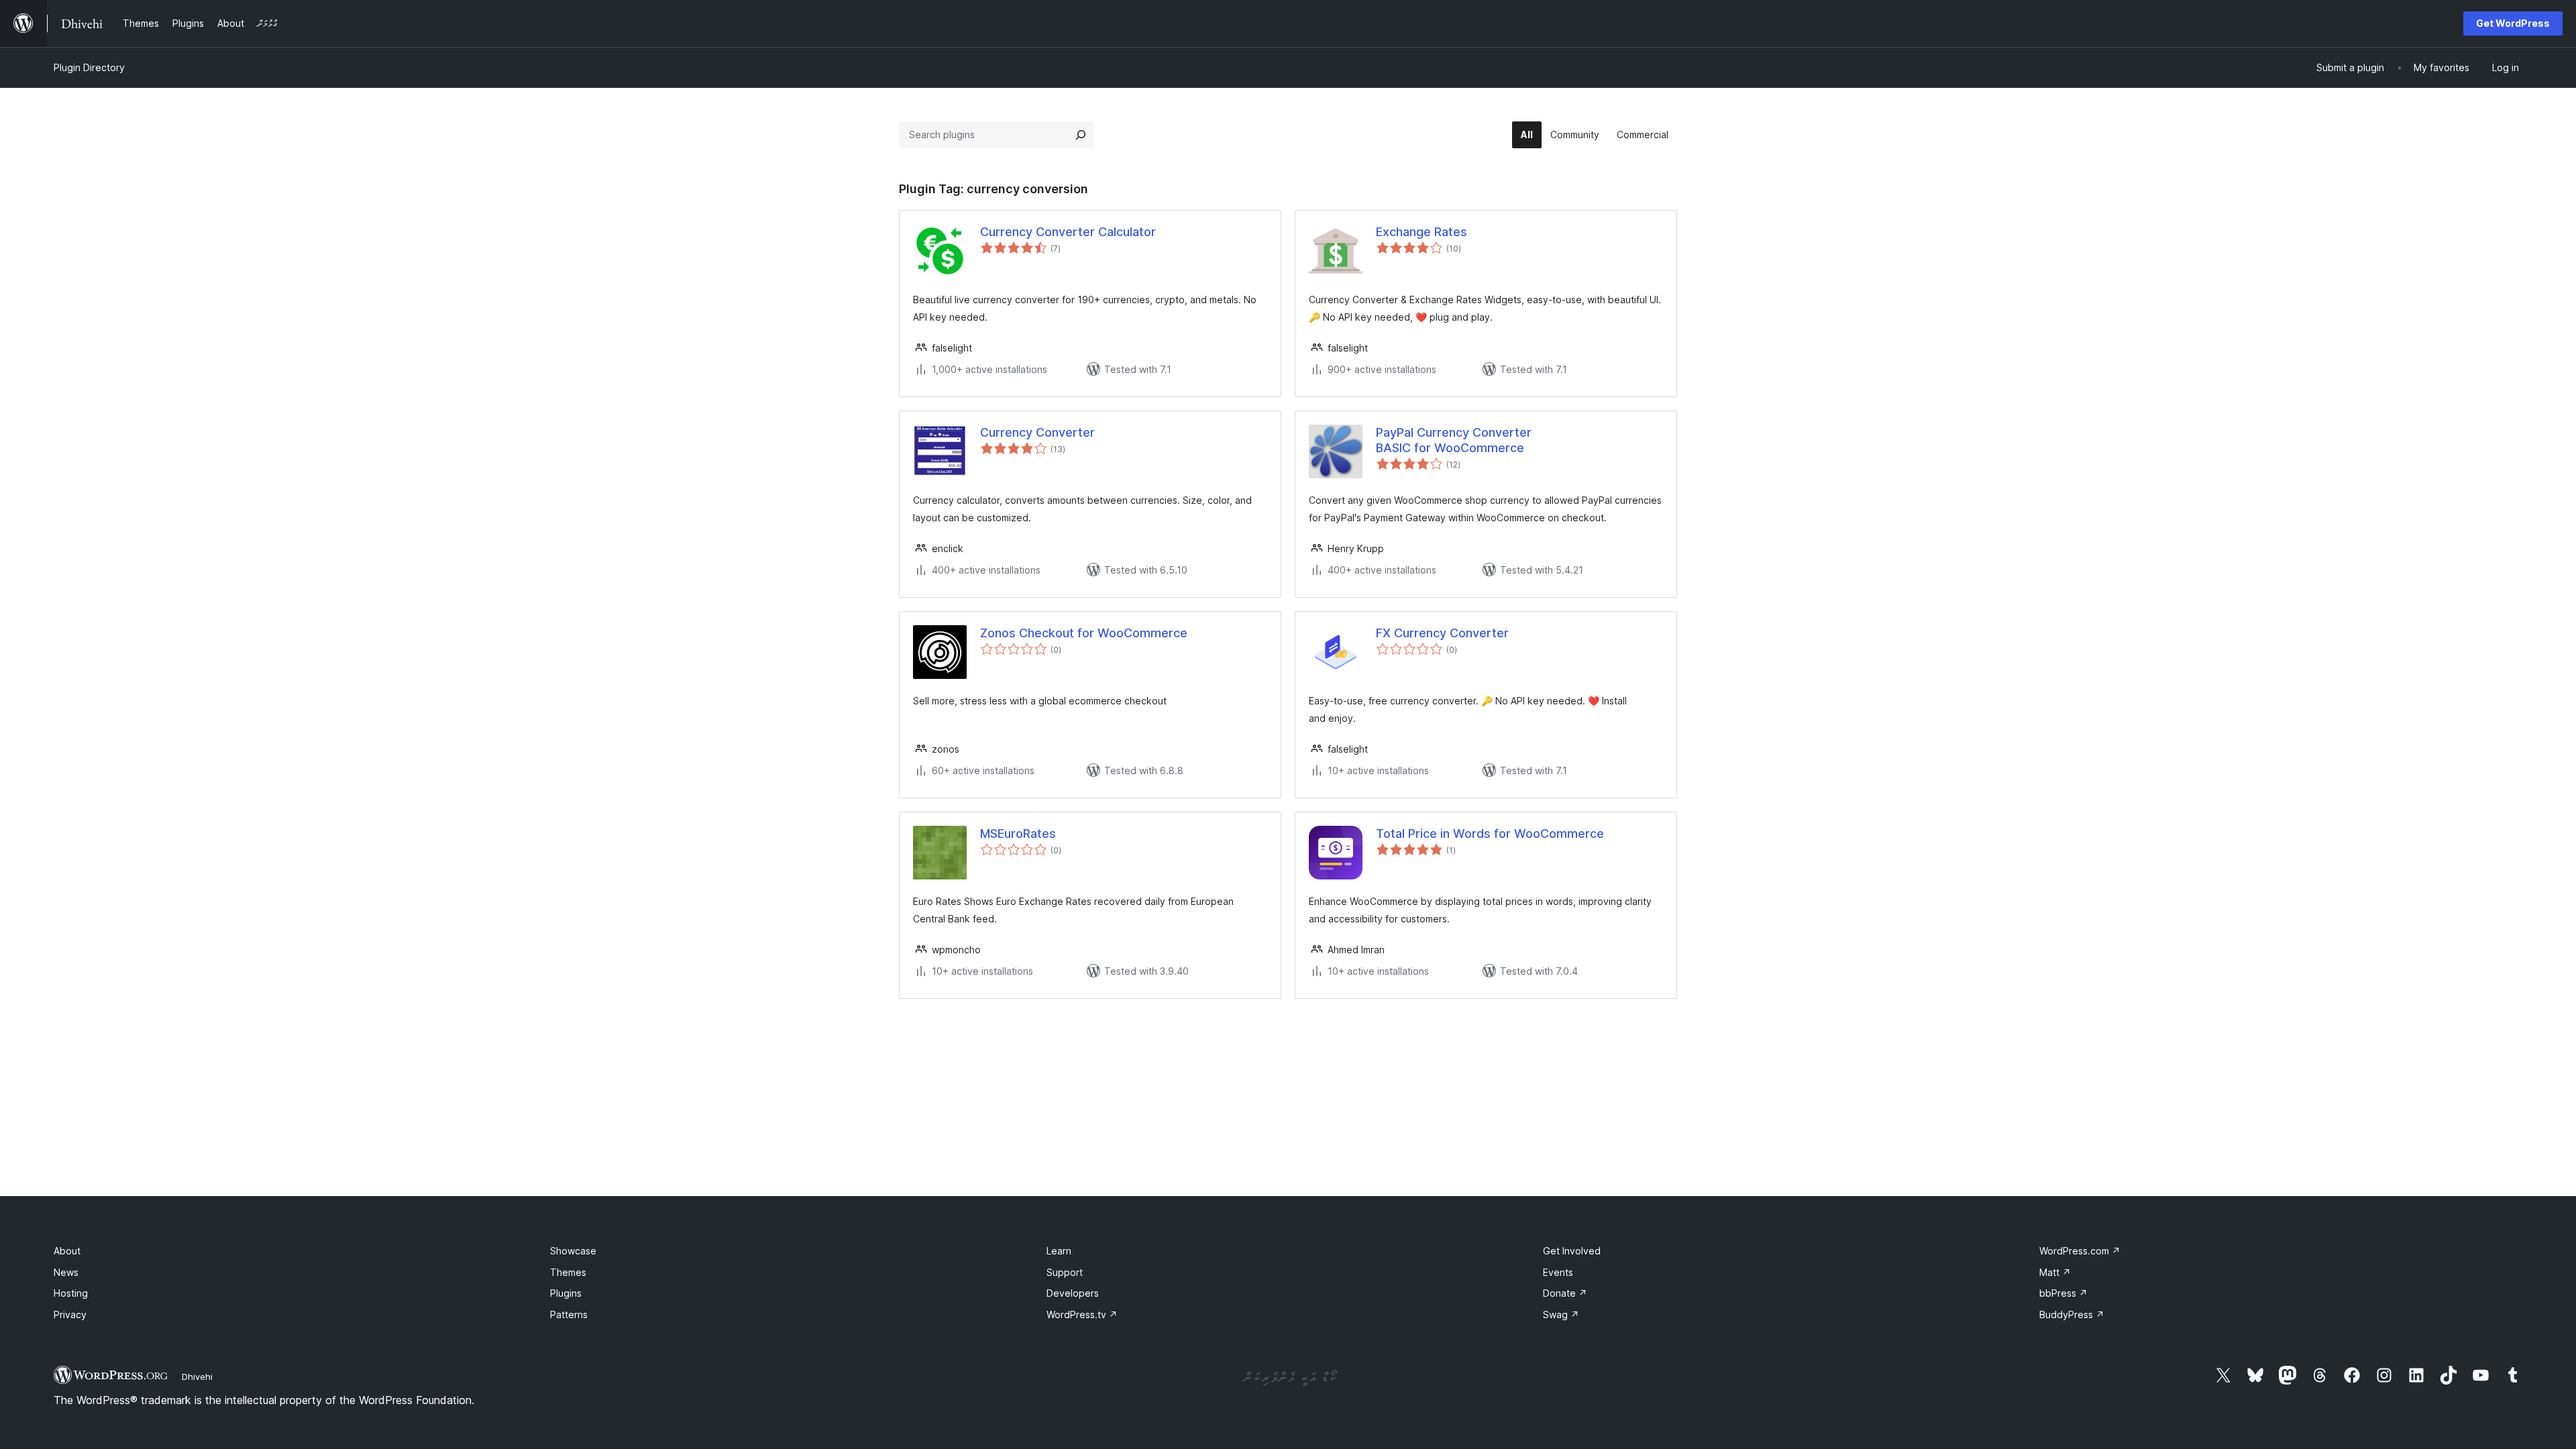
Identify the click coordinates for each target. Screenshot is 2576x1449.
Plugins (566, 1293)
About (67, 1251)
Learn (1059, 1251)
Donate (1565, 1293)
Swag (1561, 1314)
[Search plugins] (1081, 135)
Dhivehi (197, 1377)
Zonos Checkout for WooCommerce (1084, 633)
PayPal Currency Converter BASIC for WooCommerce (1454, 440)
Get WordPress (2513, 23)
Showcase (573, 1251)
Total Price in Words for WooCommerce (1490, 834)
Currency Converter (1037, 432)
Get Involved (1572, 1251)
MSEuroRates (1018, 834)
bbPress (2063, 1293)
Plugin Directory (89, 67)
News (66, 1272)
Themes (568, 1272)
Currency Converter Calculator (1068, 232)
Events (1558, 1272)
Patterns (569, 1314)
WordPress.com (2080, 1251)
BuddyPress (2072, 1314)
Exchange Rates (1421, 232)
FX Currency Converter (1442, 633)
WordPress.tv (1082, 1314)
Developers (1073, 1293)
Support (1065, 1272)
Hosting (71, 1293)
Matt (2055, 1272)
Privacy (70, 1314)
